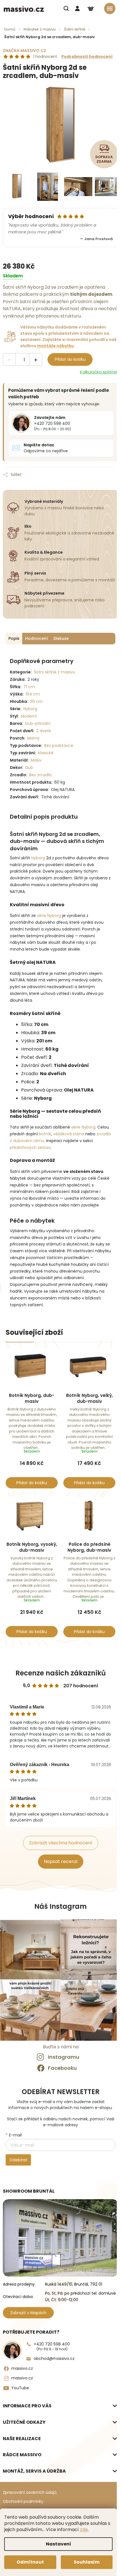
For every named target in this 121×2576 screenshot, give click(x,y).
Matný (33, 738)
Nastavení (59, 2544)
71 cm (29, 687)
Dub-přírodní (38, 723)
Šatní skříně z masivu (54, 672)
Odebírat (18, 2160)
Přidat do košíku (70, 359)
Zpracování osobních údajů (30, 2492)
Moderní (29, 716)
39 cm (36, 701)
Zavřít (50, 470)
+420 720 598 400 (52, 2346)
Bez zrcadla (40, 775)
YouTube (20, 2388)
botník (45, 1134)
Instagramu (64, 2057)
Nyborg (38, 858)
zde (84, 2530)
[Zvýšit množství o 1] (36, 360)
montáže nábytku (55, 346)
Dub (29, 768)
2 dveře (44, 731)
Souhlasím (87, 2562)
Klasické (46, 753)
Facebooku (62, 2068)
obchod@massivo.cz (54, 2358)
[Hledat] (66, 8)
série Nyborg (49, 916)
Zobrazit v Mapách (28, 2313)
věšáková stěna (69, 1134)
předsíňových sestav (30, 1147)
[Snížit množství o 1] (9, 360)
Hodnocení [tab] (36, 638)
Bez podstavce (59, 745)
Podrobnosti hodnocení (87, 57)
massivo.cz (22, 2368)
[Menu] (110, 8)
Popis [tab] (14, 638)
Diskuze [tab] (61, 638)
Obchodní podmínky (23, 2501)
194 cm (33, 694)
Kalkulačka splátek (99, 372)
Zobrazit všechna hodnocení (61, 1843)
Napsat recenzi (61, 1861)
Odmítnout (30, 2562)
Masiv (36, 760)
